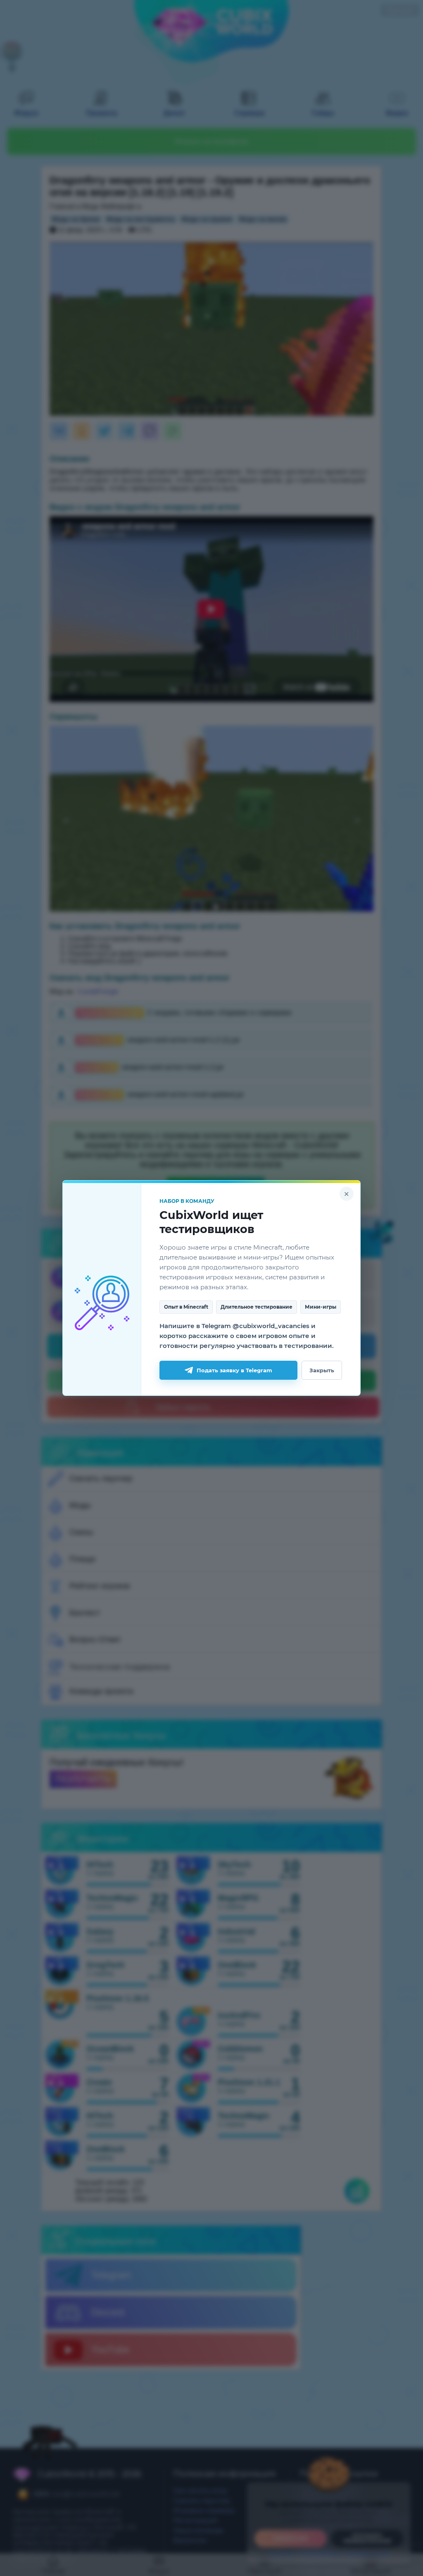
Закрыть (322, 1370)
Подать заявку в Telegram (234, 1370)
